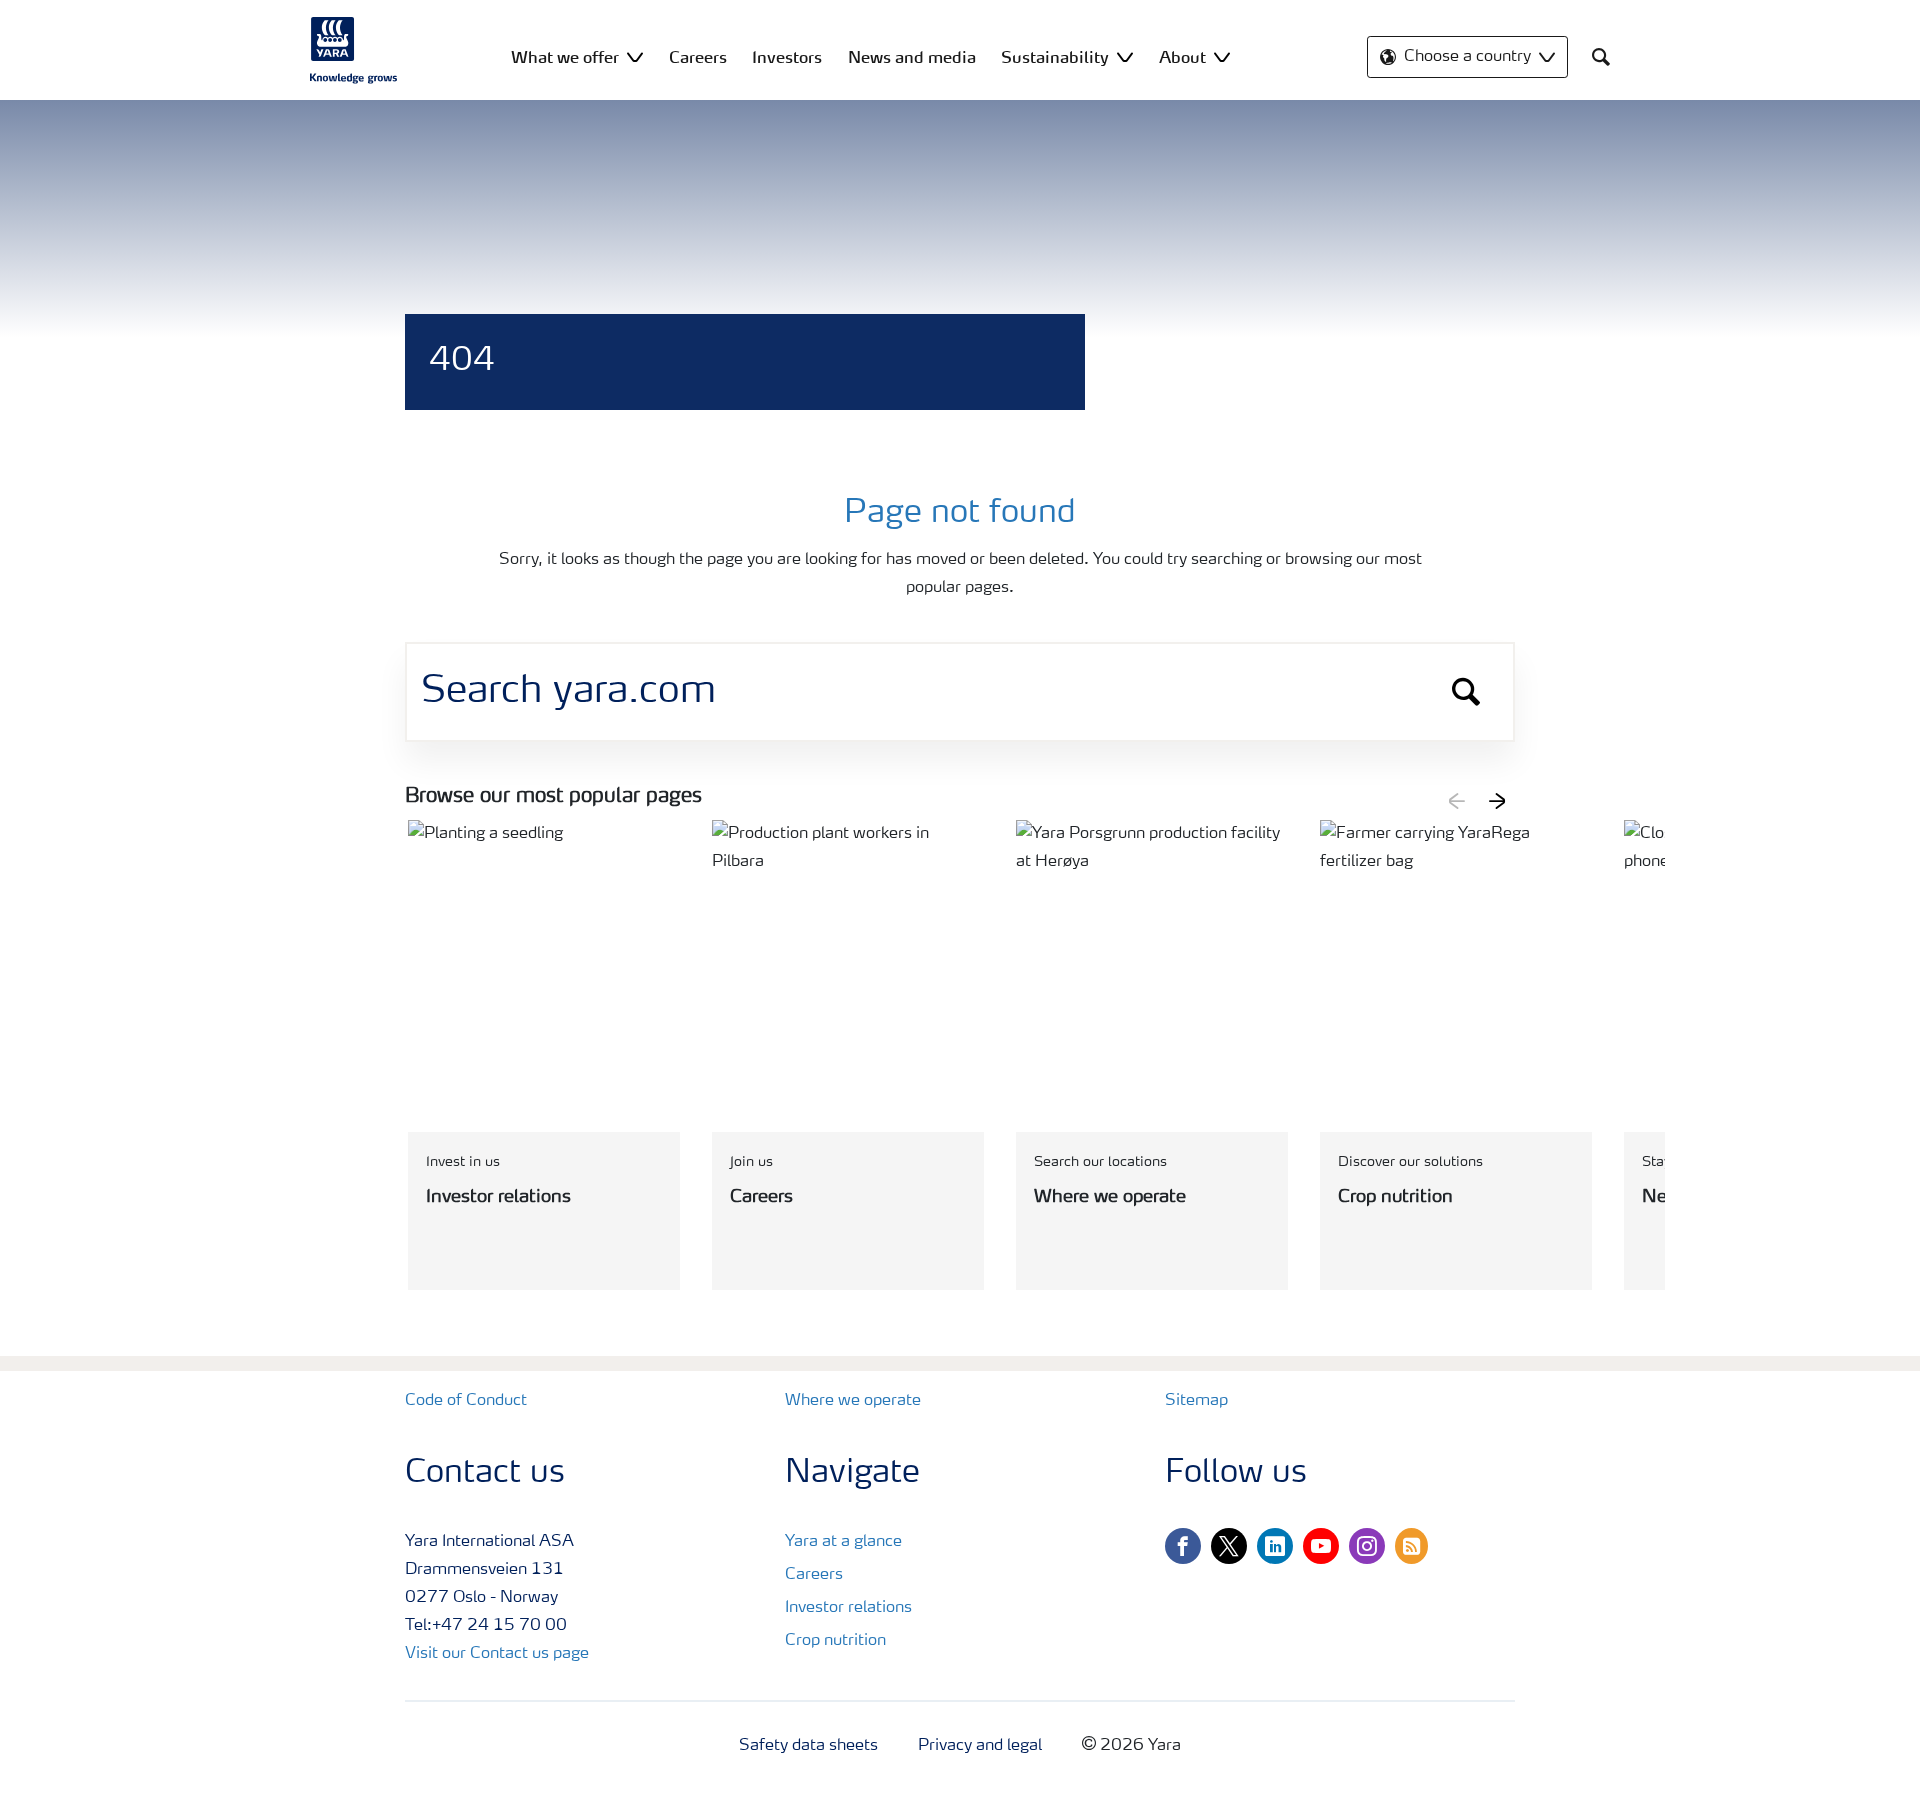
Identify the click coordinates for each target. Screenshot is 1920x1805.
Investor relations (848, 1608)
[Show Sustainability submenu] (1125, 56)
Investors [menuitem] (787, 57)
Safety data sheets (808, 1746)
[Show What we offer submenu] (635, 56)
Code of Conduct (466, 1401)
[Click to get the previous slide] (1457, 801)
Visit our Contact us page (497, 1654)
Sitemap (1196, 1401)
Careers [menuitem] (698, 57)
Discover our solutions (1410, 1162)
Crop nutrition (835, 1641)
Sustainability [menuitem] (1055, 57)
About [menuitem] (1182, 57)
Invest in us (463, 1162)
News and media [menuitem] (912, 57)
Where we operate (853, 1401)
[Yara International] (354, 50)
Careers (814, 1575)
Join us (751, 1162)
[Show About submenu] (1222, 56)
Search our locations (1100, 1162)
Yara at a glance (843, 1542)
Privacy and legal (980, 1746)
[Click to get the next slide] (1497, 801)
